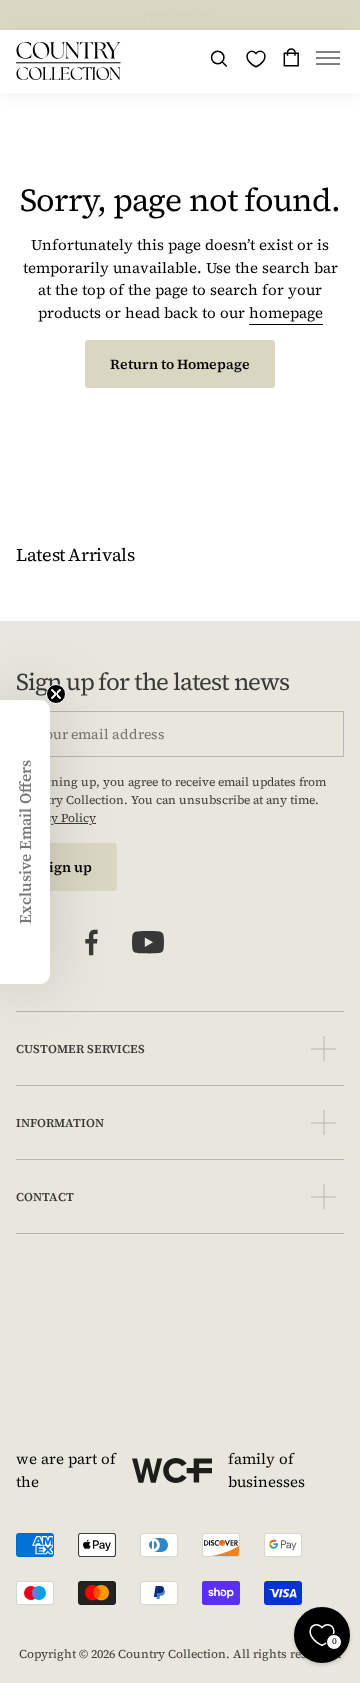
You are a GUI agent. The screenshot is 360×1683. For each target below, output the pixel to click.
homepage (286, 312)
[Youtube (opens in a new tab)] (148, 943)
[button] (328, 61)
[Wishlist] (256, 59)
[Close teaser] (56, 694)
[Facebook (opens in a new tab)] (92, 943)
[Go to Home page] (68, 61)
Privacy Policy (56, 818)
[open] (323, 1048)
